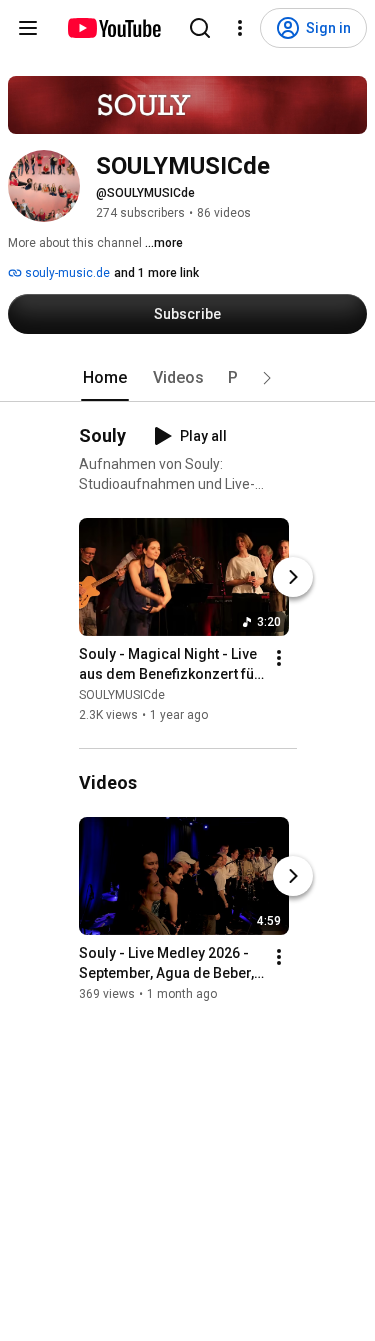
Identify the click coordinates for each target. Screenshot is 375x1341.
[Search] (200, 28)
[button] (267, 378)
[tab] (105, 378)
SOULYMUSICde (122, 695)
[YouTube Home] (113, 28)
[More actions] (279, 658)
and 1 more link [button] (156, 273)
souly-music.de (66, 273)
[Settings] (240, 28)
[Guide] (28, 28)
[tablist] (188, 378)
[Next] (293, 577)
